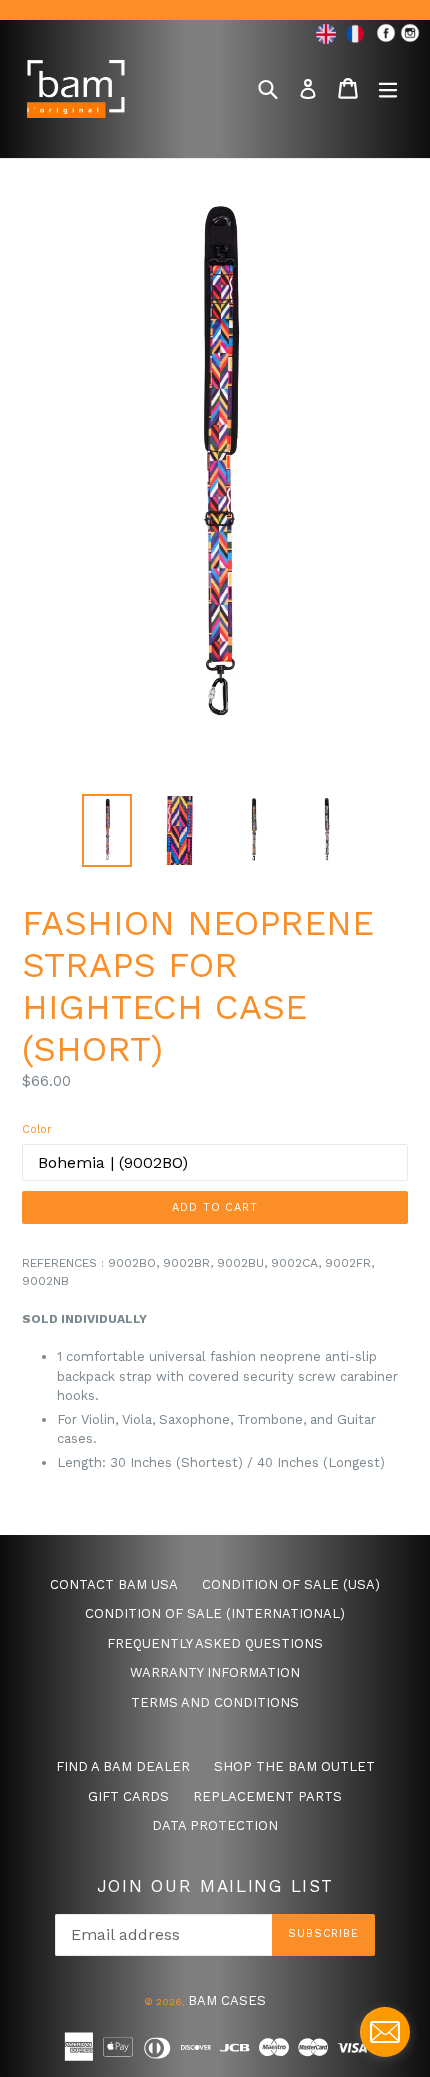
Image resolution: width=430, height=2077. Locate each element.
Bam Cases (227, 2000)
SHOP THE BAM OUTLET (294, 1766)
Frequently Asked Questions (215, 1643)
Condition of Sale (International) (215, 1613)
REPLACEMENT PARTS (267, 1796)
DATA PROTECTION (215, 1825)
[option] (106, 830)
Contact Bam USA (114, 1584)
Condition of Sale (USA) (291, 1584)
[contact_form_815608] (385, 2032)
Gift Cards (128, 1796)
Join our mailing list (215, 1886)
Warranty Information (215, 1672)
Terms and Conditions (215, 1702)
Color (37, 1129)
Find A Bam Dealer (123, 1766)
